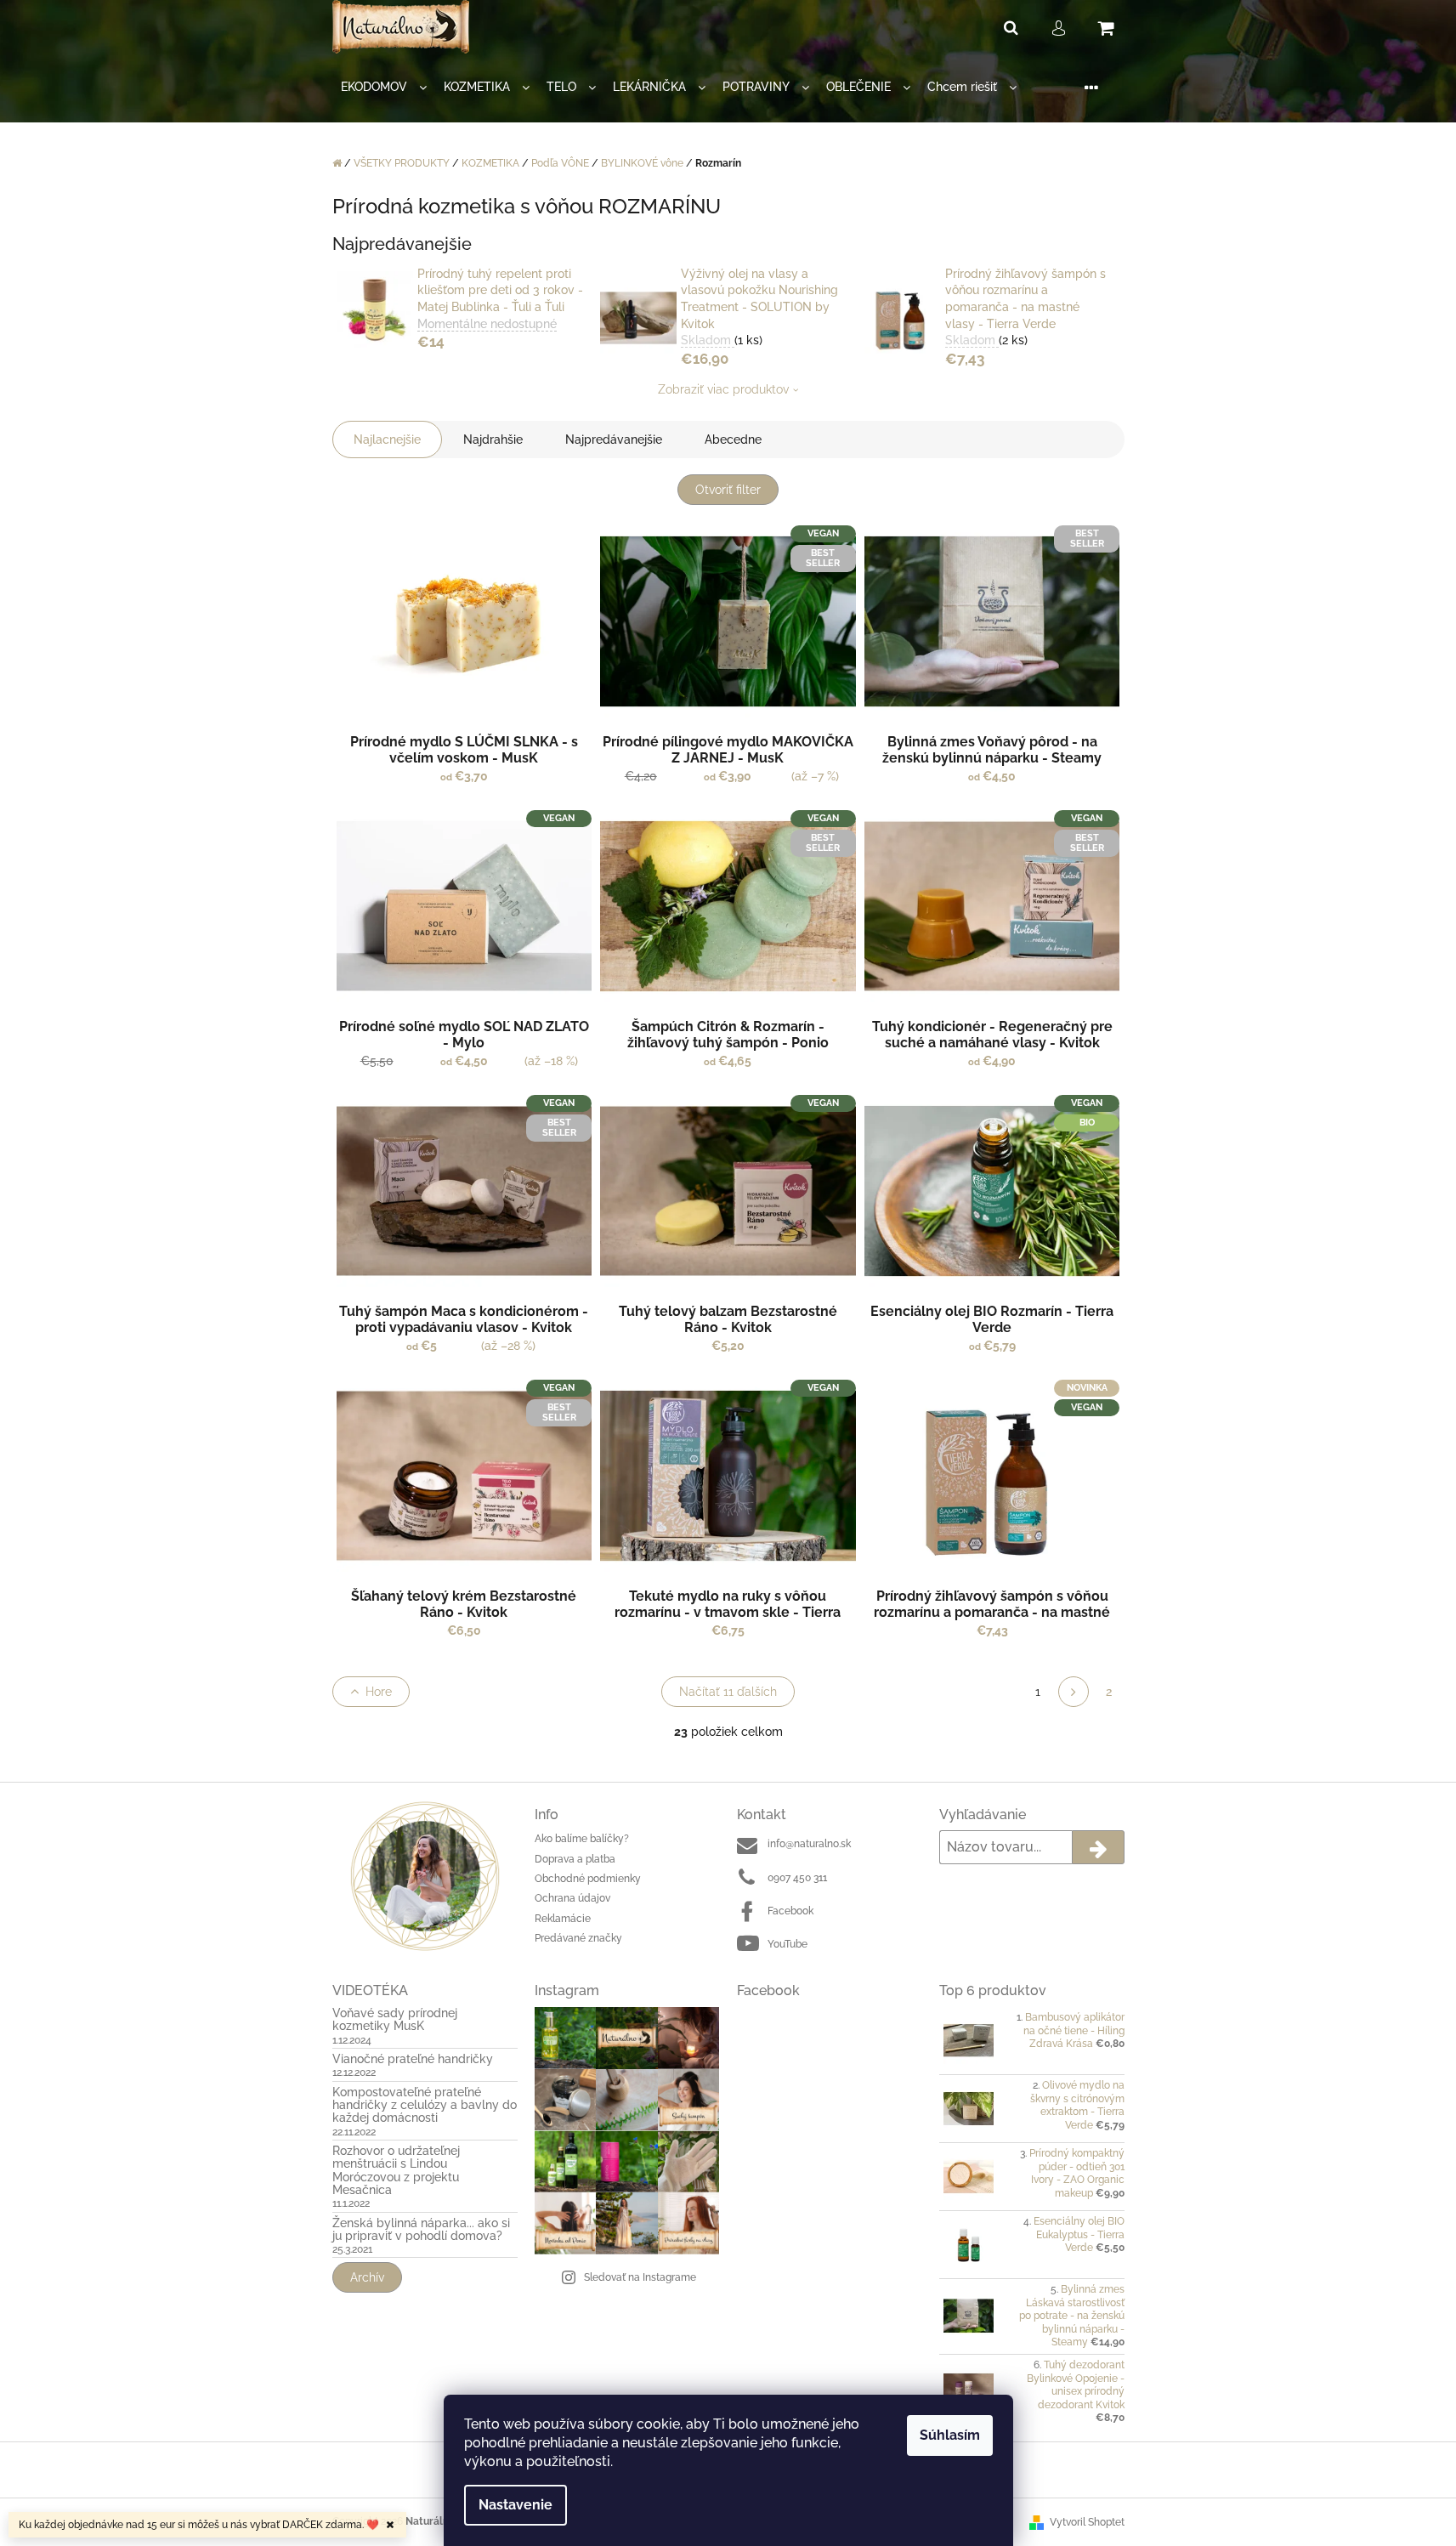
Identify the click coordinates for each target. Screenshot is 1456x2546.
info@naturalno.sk (809, 1844)
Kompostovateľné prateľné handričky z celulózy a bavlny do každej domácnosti (425, 2106)
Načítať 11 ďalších (728, 1692)
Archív (367, 2277)
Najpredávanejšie (614, 439)
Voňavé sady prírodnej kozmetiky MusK (395, 2020)
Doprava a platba (575, 1859)
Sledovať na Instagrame (640, 2277)
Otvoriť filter (728, 490)
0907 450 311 (797, 1878)
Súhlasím (950, 2435)
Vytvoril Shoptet (1087, 2522)
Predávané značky (578, 1938)
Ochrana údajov (572, 1898)
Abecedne (733, 439)
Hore (379, 1692)
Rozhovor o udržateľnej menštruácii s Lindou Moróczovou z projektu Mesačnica (396, 2171)
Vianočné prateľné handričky (413, 2059)
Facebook (790, 1911)
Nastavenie (516, 2505)
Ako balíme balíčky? (582, 1839)
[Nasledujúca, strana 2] (1074, 1692)
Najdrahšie (493, 439)
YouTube (787, 1944)
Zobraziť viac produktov (723, 389)
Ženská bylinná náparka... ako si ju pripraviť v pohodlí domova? (421, 2230)
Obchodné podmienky (588, 1879)
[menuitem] (384, 87)
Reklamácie (563, 1919)
